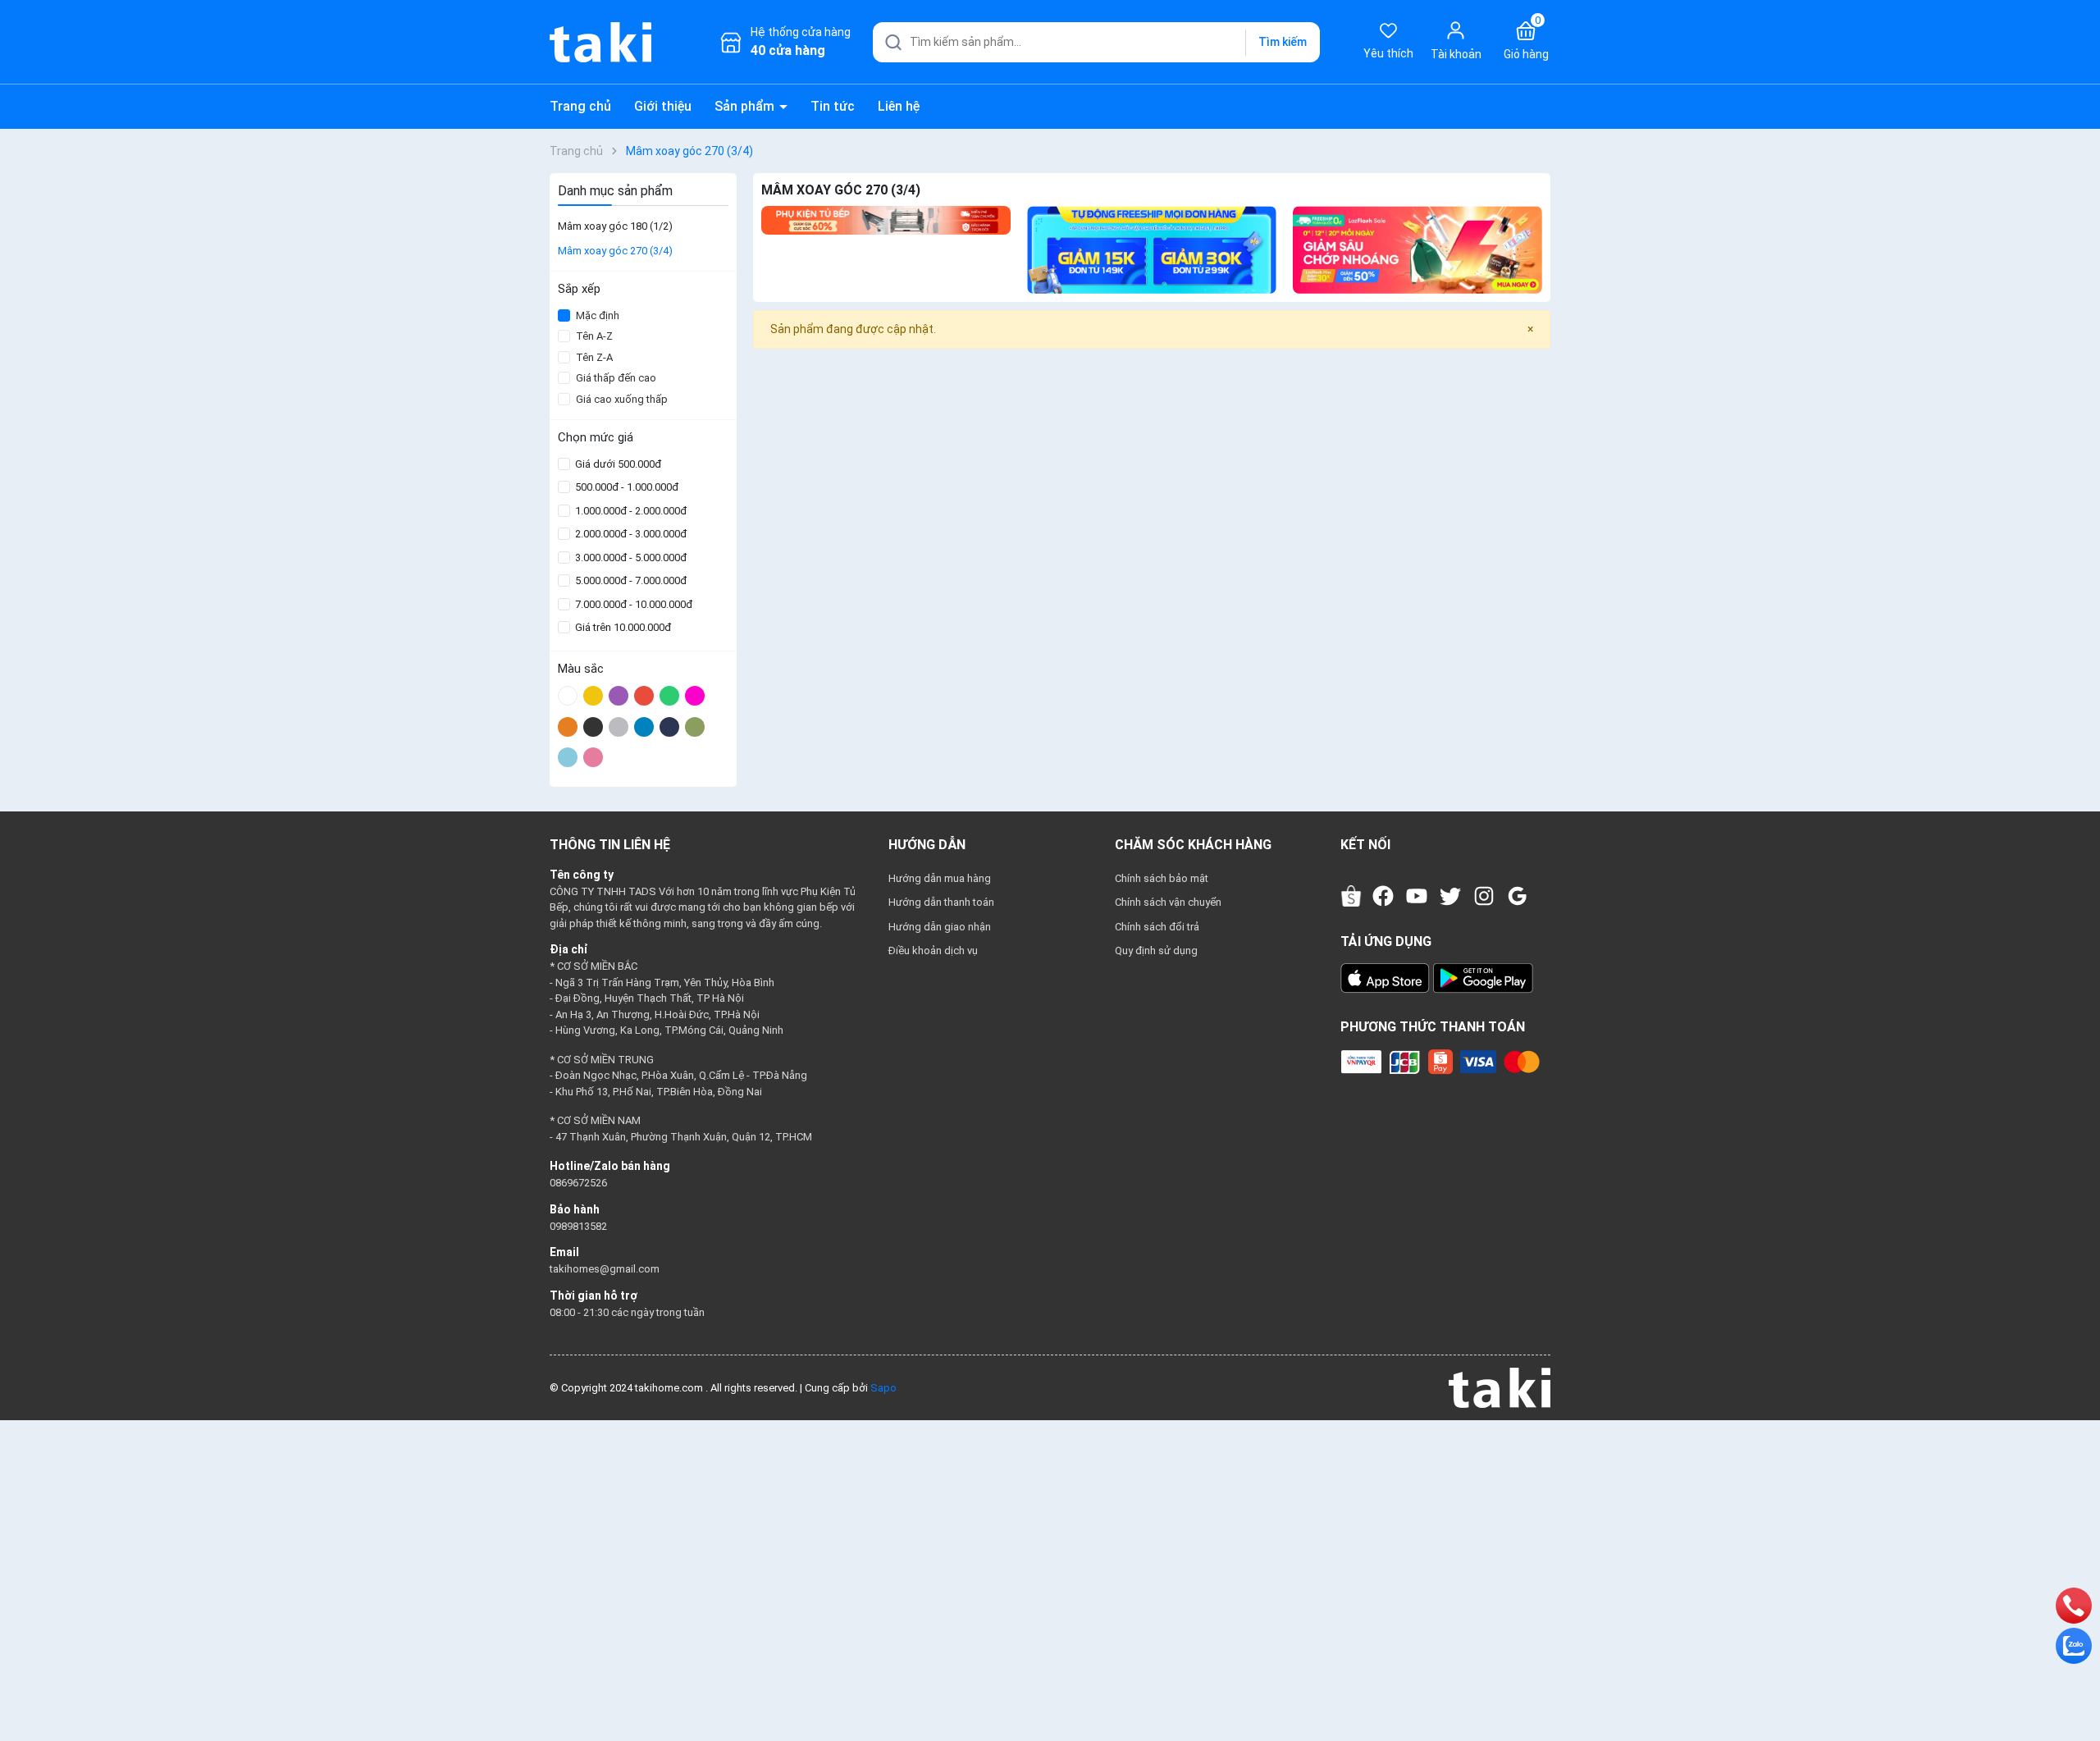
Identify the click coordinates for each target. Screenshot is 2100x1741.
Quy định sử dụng (1156, 950)
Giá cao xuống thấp (622, 399)
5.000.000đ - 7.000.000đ (630, 580)
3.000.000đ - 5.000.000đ (630, 557)
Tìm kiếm (1283, 42)
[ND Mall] (886, 220)
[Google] (1518, 896)
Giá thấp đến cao (616, 378)
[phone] (2074, 1605)
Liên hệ (899, 106)
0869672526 (578, 1183)
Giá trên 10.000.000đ (622, 627)
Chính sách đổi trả (1157, 927)
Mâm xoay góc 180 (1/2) (615, 226)
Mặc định (598, 315)
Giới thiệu (663, 106)
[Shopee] (1351, 896)
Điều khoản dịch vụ (933, 950)
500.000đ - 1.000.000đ (625, 487)
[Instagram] (1484, 896)
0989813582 (578, 1226)
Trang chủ (580, 106)
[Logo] (1500, 1387)
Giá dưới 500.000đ (617, 464)
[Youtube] (1417, 896)
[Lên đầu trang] (2074, 1690)
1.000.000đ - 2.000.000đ (630, 511)
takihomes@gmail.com (605, 1269)
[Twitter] (1450, 896)
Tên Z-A (594, 357)
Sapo (883, 1388)
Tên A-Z (594, 336)
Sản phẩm (746, 106)
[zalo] (2074, 1645)
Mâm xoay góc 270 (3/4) (615, 251)
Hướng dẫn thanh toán (941, 902)
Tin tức (833, 106)
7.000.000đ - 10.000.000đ (632, 604)
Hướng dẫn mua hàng (940, 878)
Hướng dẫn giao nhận (940, 927)
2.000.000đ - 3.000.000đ (630, 534)
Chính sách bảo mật (1162, 878)
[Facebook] (1383, 896)
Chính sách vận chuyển (1168, 902)
